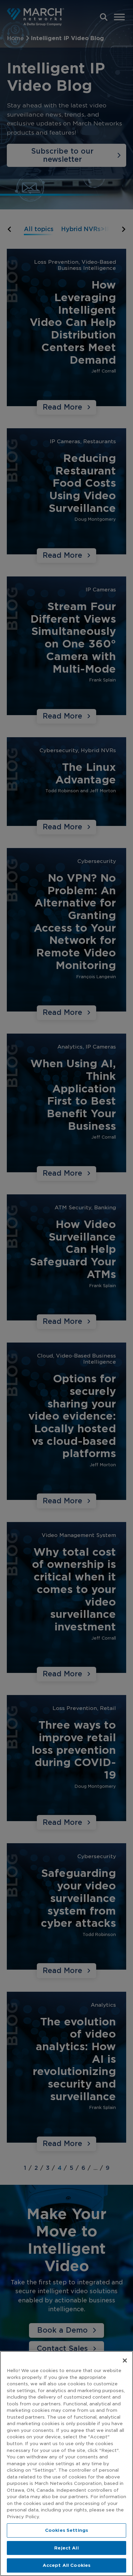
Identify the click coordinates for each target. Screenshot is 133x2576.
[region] (66, 2463)
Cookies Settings (66, 2530)
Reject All (66, 2548)
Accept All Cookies (66, 2565)
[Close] (125, 2361)
